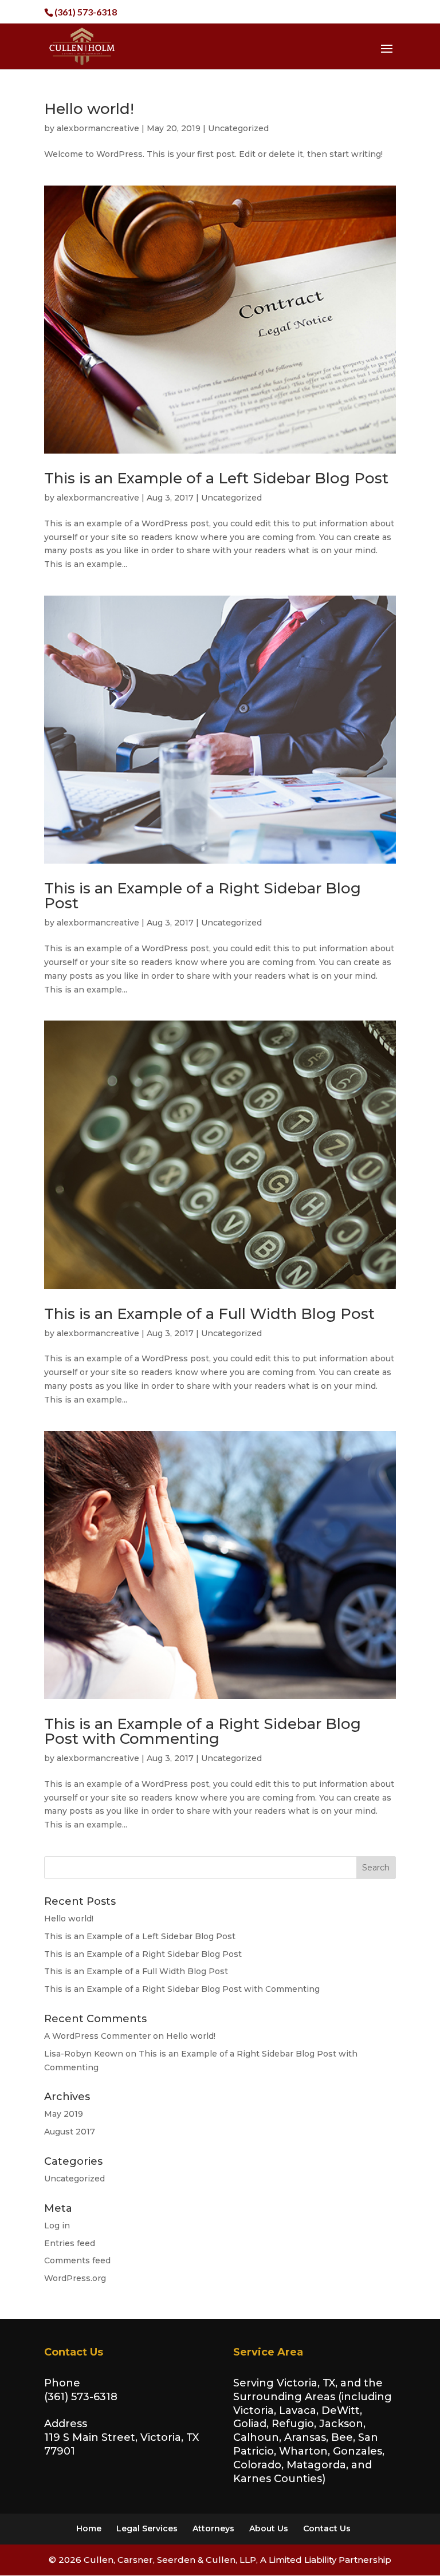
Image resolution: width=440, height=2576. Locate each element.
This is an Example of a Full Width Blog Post (209, 1314)
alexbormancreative (98, 128)
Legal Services (147, 2528)
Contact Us (327, 2528)
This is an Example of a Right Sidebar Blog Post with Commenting (203, 1731)
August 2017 (70, 2132)
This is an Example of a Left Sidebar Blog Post (216, 478)
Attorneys (213, 2528)
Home (89, 2528)
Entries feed (70, 2243)
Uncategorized (238, 128)
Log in (57, 2226)
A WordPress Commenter (97, 2036)
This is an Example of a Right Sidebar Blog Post (203, 896)
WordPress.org (75, 2278)
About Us (269, 2528)
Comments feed (77, 2260)
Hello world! (89, 109)
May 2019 (64, 2114)
